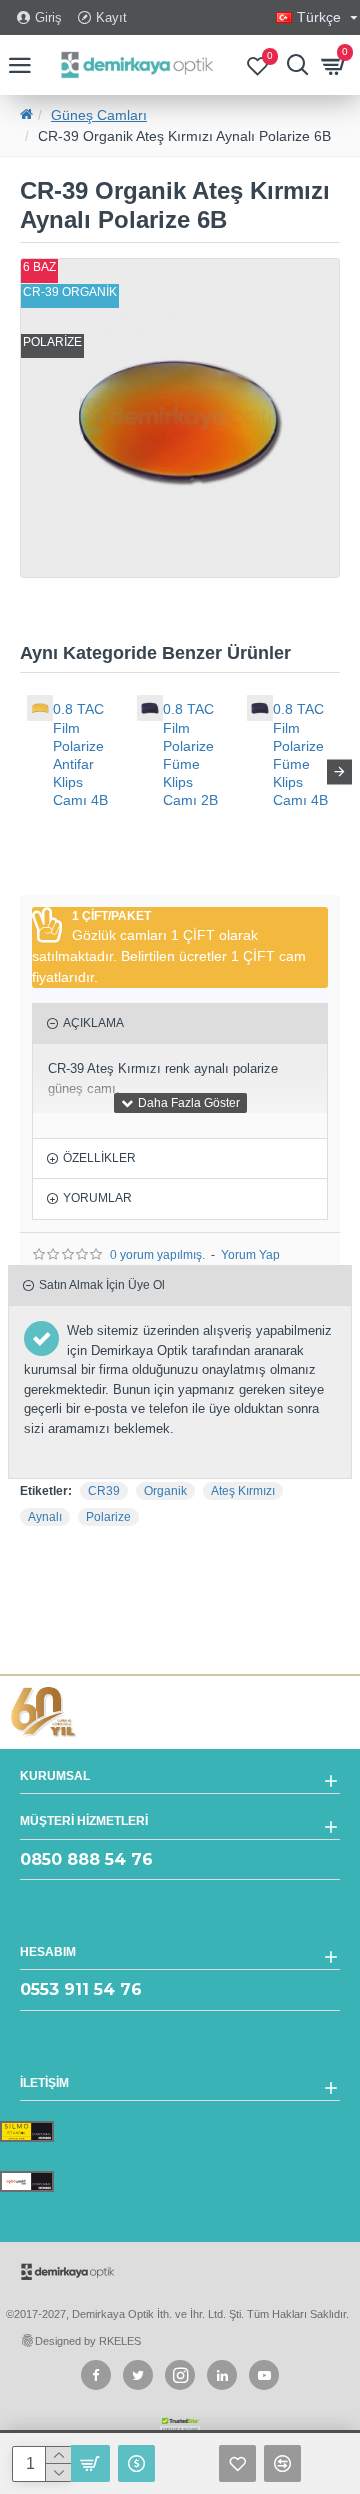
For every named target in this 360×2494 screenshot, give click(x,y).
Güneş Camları (99, 115)
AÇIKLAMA (93, 1023)
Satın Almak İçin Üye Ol (102, 1285)
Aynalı (45, 1517)
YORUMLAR (97, 1198)
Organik (165, 1491)
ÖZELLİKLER (99, 1158)
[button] (20, 771)
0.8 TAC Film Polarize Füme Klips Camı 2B (190, 754)
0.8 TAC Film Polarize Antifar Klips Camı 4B (80, 754)
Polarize (108, 1517)
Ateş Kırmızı (243, 1491)
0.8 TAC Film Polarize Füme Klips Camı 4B (300, 754)
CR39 (104, 1491)
